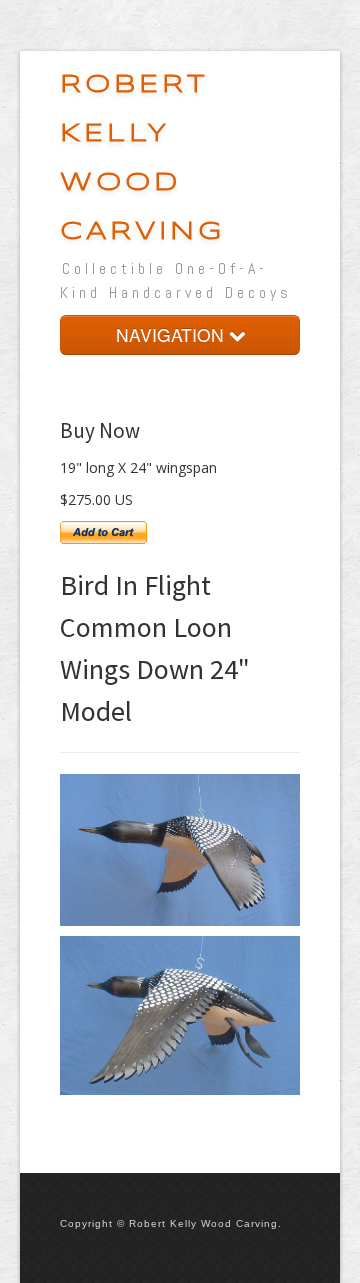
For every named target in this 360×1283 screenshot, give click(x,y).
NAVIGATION (172, 334)
